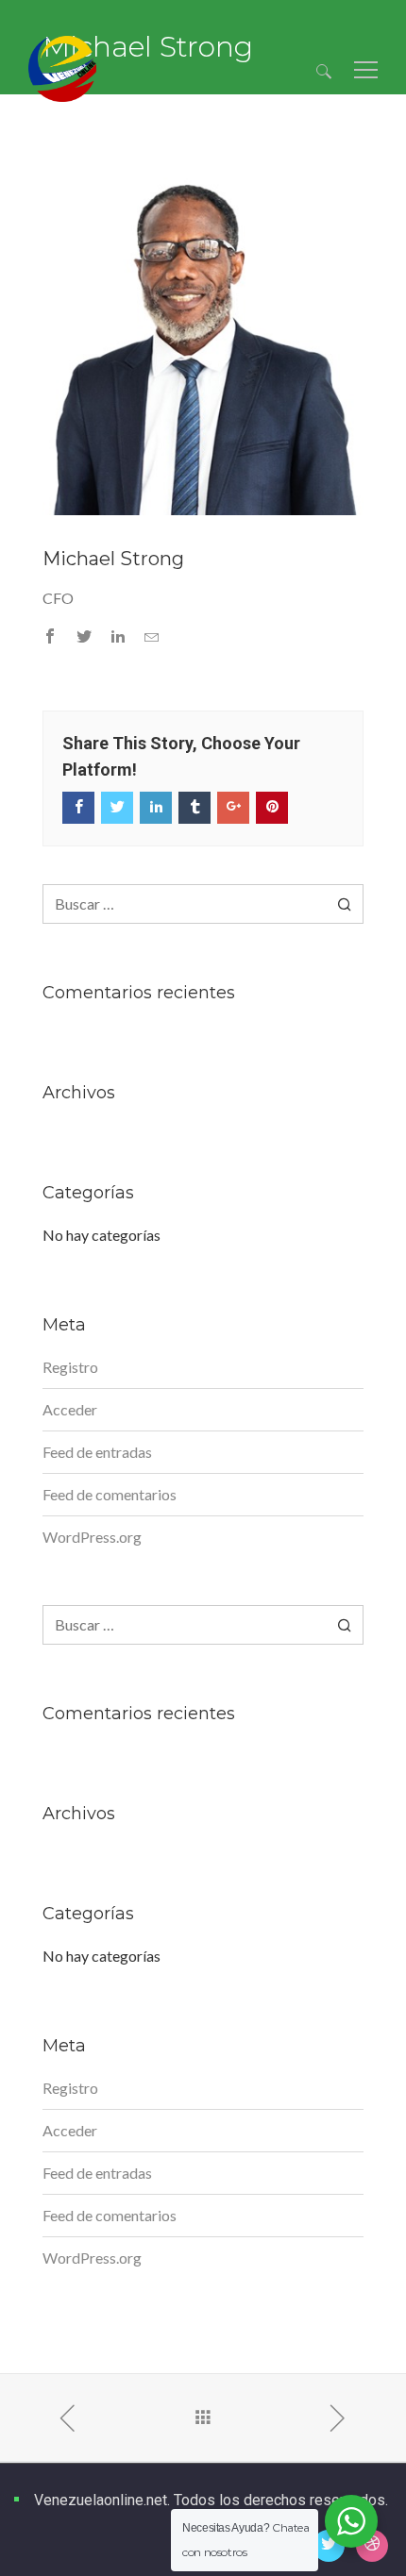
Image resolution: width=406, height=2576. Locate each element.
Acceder (70, 1409)
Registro (70, 1367)
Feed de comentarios (110, 1494)
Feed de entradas (97, 1452)
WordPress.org (92, 1537)
